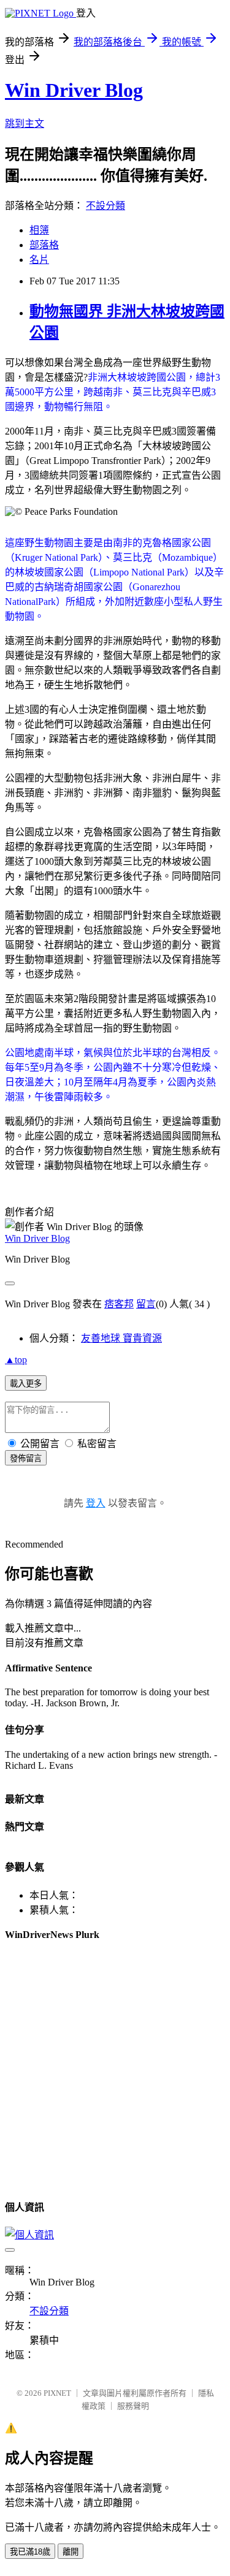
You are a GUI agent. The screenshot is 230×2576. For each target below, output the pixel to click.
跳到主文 (25, 123)
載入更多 (26, 1384)
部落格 (44, 245)
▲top (16, 1360)
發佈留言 (26, 1458)
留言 (146, 1304)
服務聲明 (133, 2406)
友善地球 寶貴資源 (121, 1338)
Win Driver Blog (74, 90)
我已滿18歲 (30, 2552)
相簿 (39, 230)
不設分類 (105, 206)
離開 (71, 2552)
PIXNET (57, 2393)
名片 (39, 260)
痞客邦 (119, 1304)
